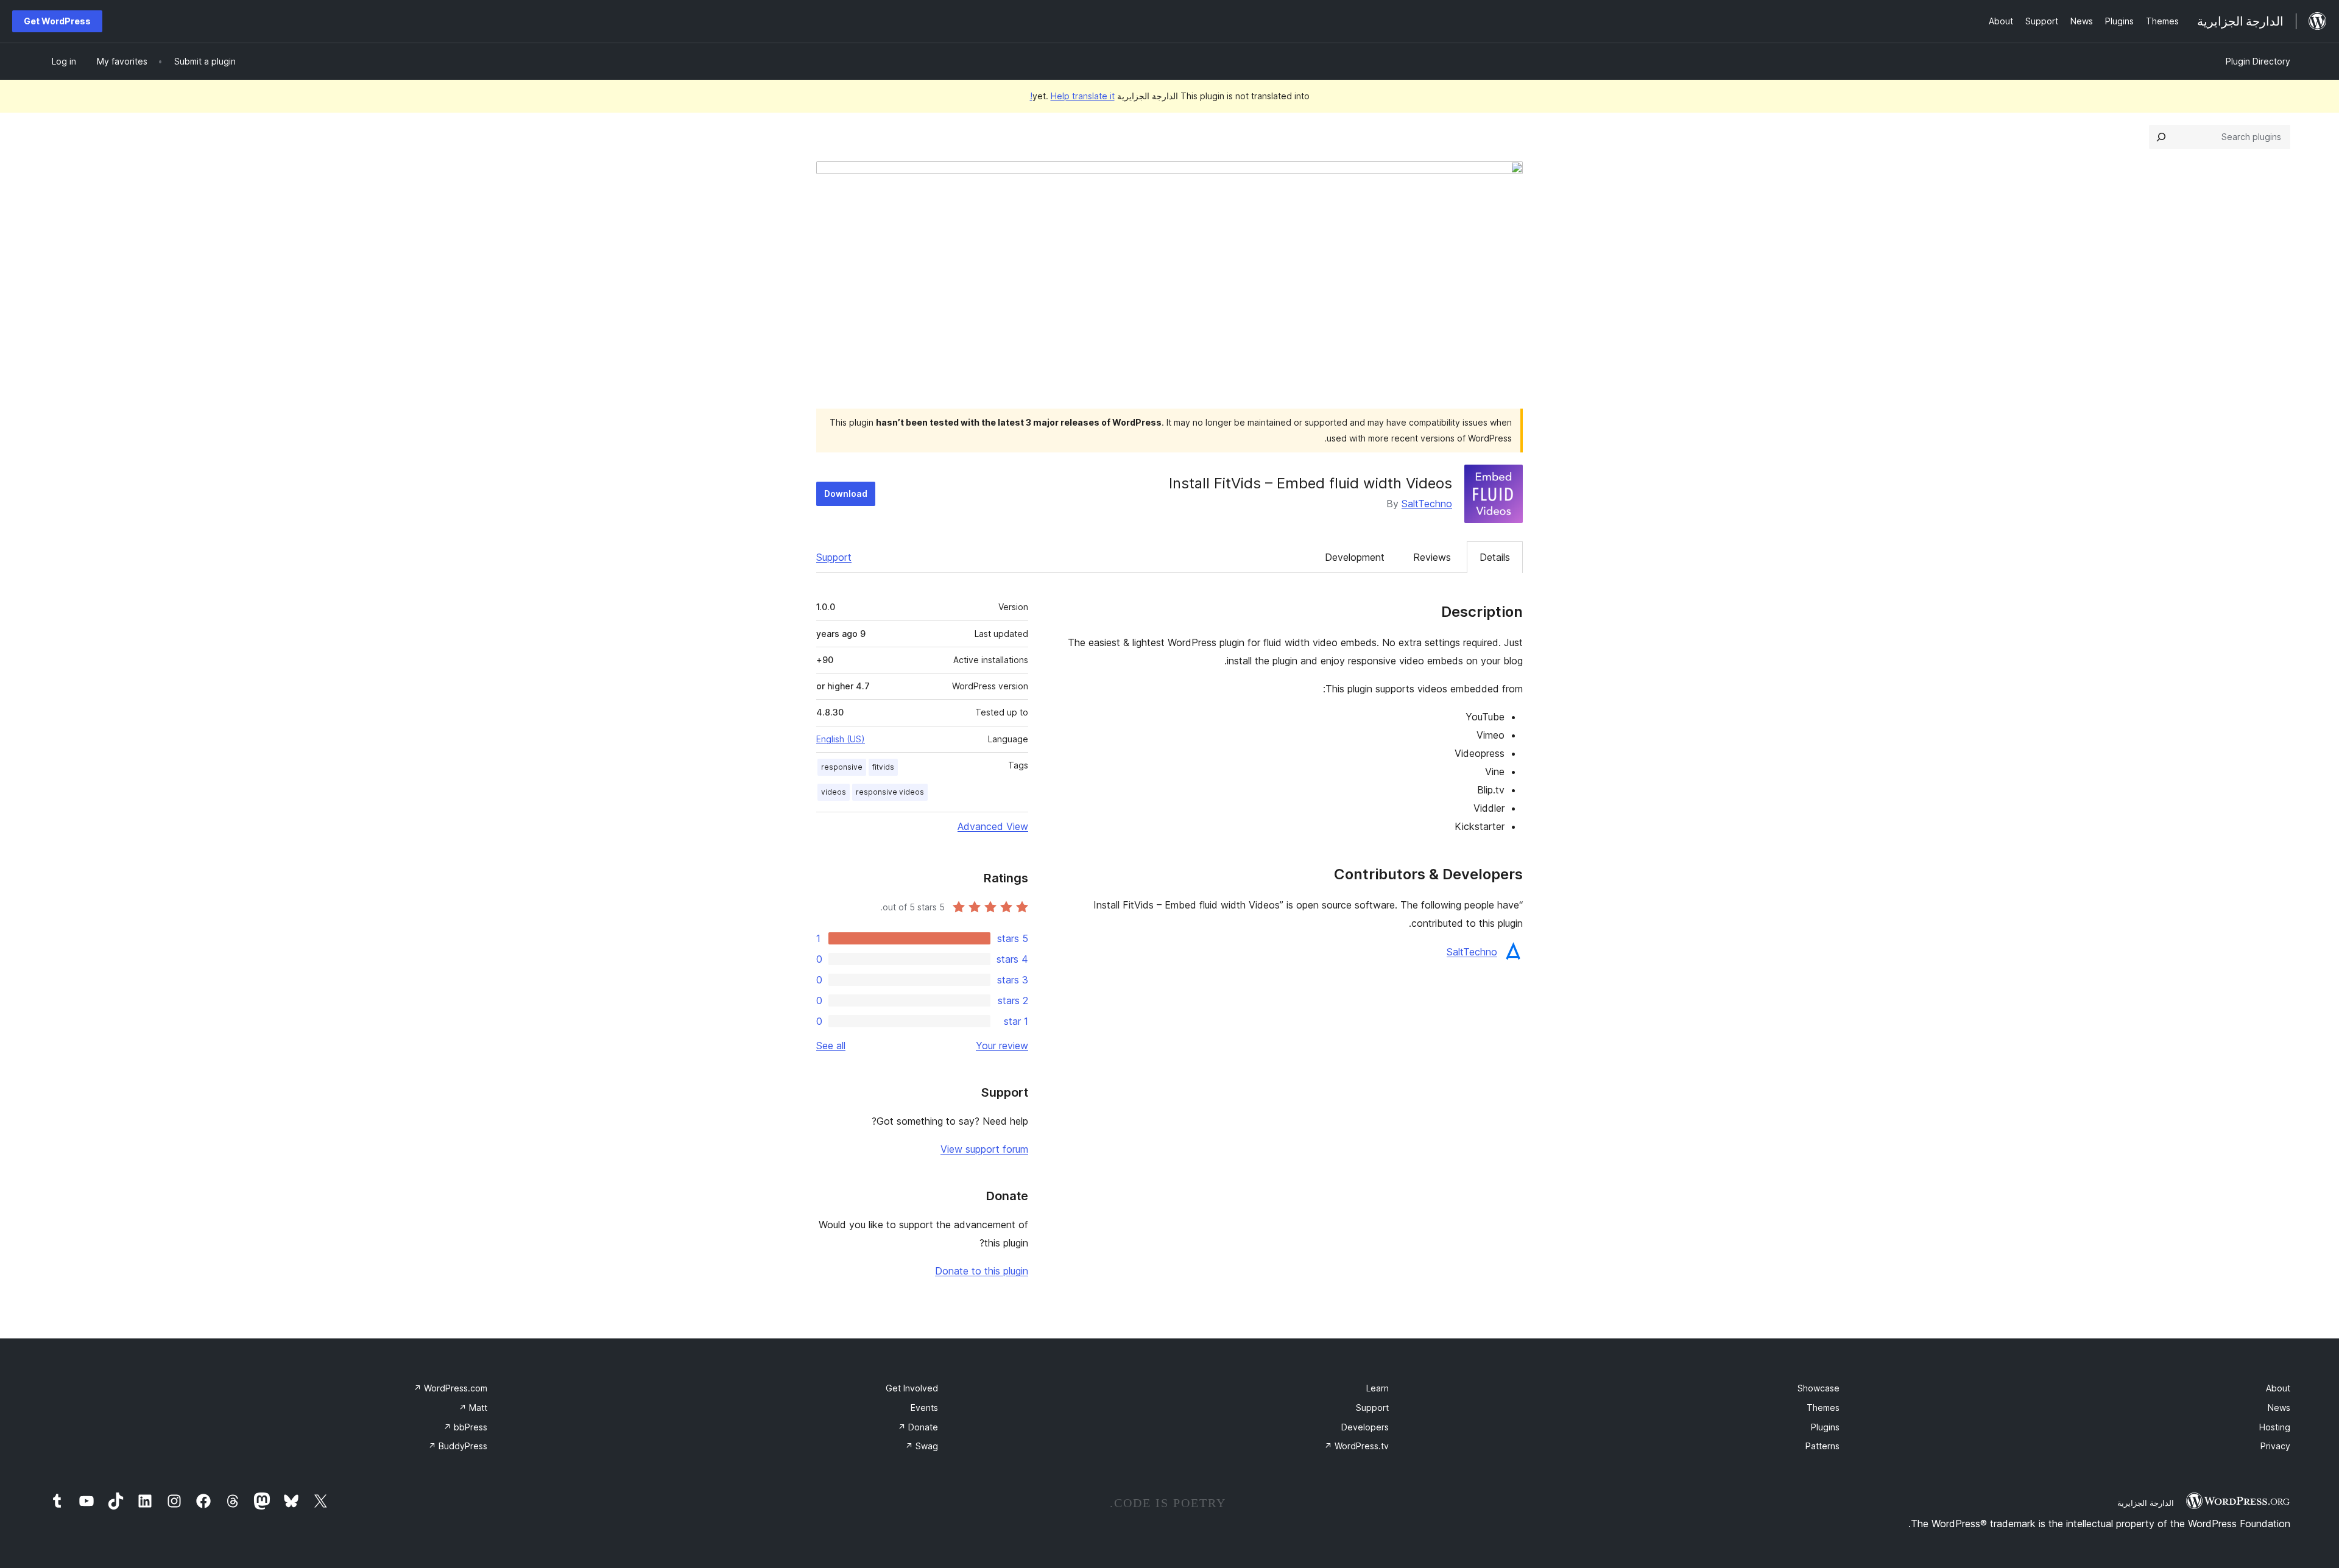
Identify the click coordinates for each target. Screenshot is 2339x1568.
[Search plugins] (2161, 137)
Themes (1823, 1408)
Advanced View (993, 826)
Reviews (1432, 557)
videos (834, 792)
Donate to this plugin (982, 1271)
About (2278, 1388)
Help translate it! (1072, 96)
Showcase (1819, 1388)
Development (1355, 557)
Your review (1002, 1046)
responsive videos (890, 792)
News (2279, 1408)
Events (924, 1408)
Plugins (1825, 1427)
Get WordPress (57, 21)
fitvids (883, 767)
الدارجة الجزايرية (2146, 1503)
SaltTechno (1427, 504)
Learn (1378, 1388)
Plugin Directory (2258, 61)
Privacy (2275, 1446)
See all (831, 1046)
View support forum (984, 1149)
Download (846, 494)
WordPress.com (450, 1388)
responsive (842, 767)
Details (1495, 557)
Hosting (2275, 1427)
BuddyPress (458, 1446)
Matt (473, 1408)
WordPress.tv (1356, 1446)
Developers (1365, 1427)
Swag (922, 1446)
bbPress (465, 1427)
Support (834, 557)
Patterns (1822, 1446)
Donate (918, 1427)
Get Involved (912, 1388)
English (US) (841, 739)
